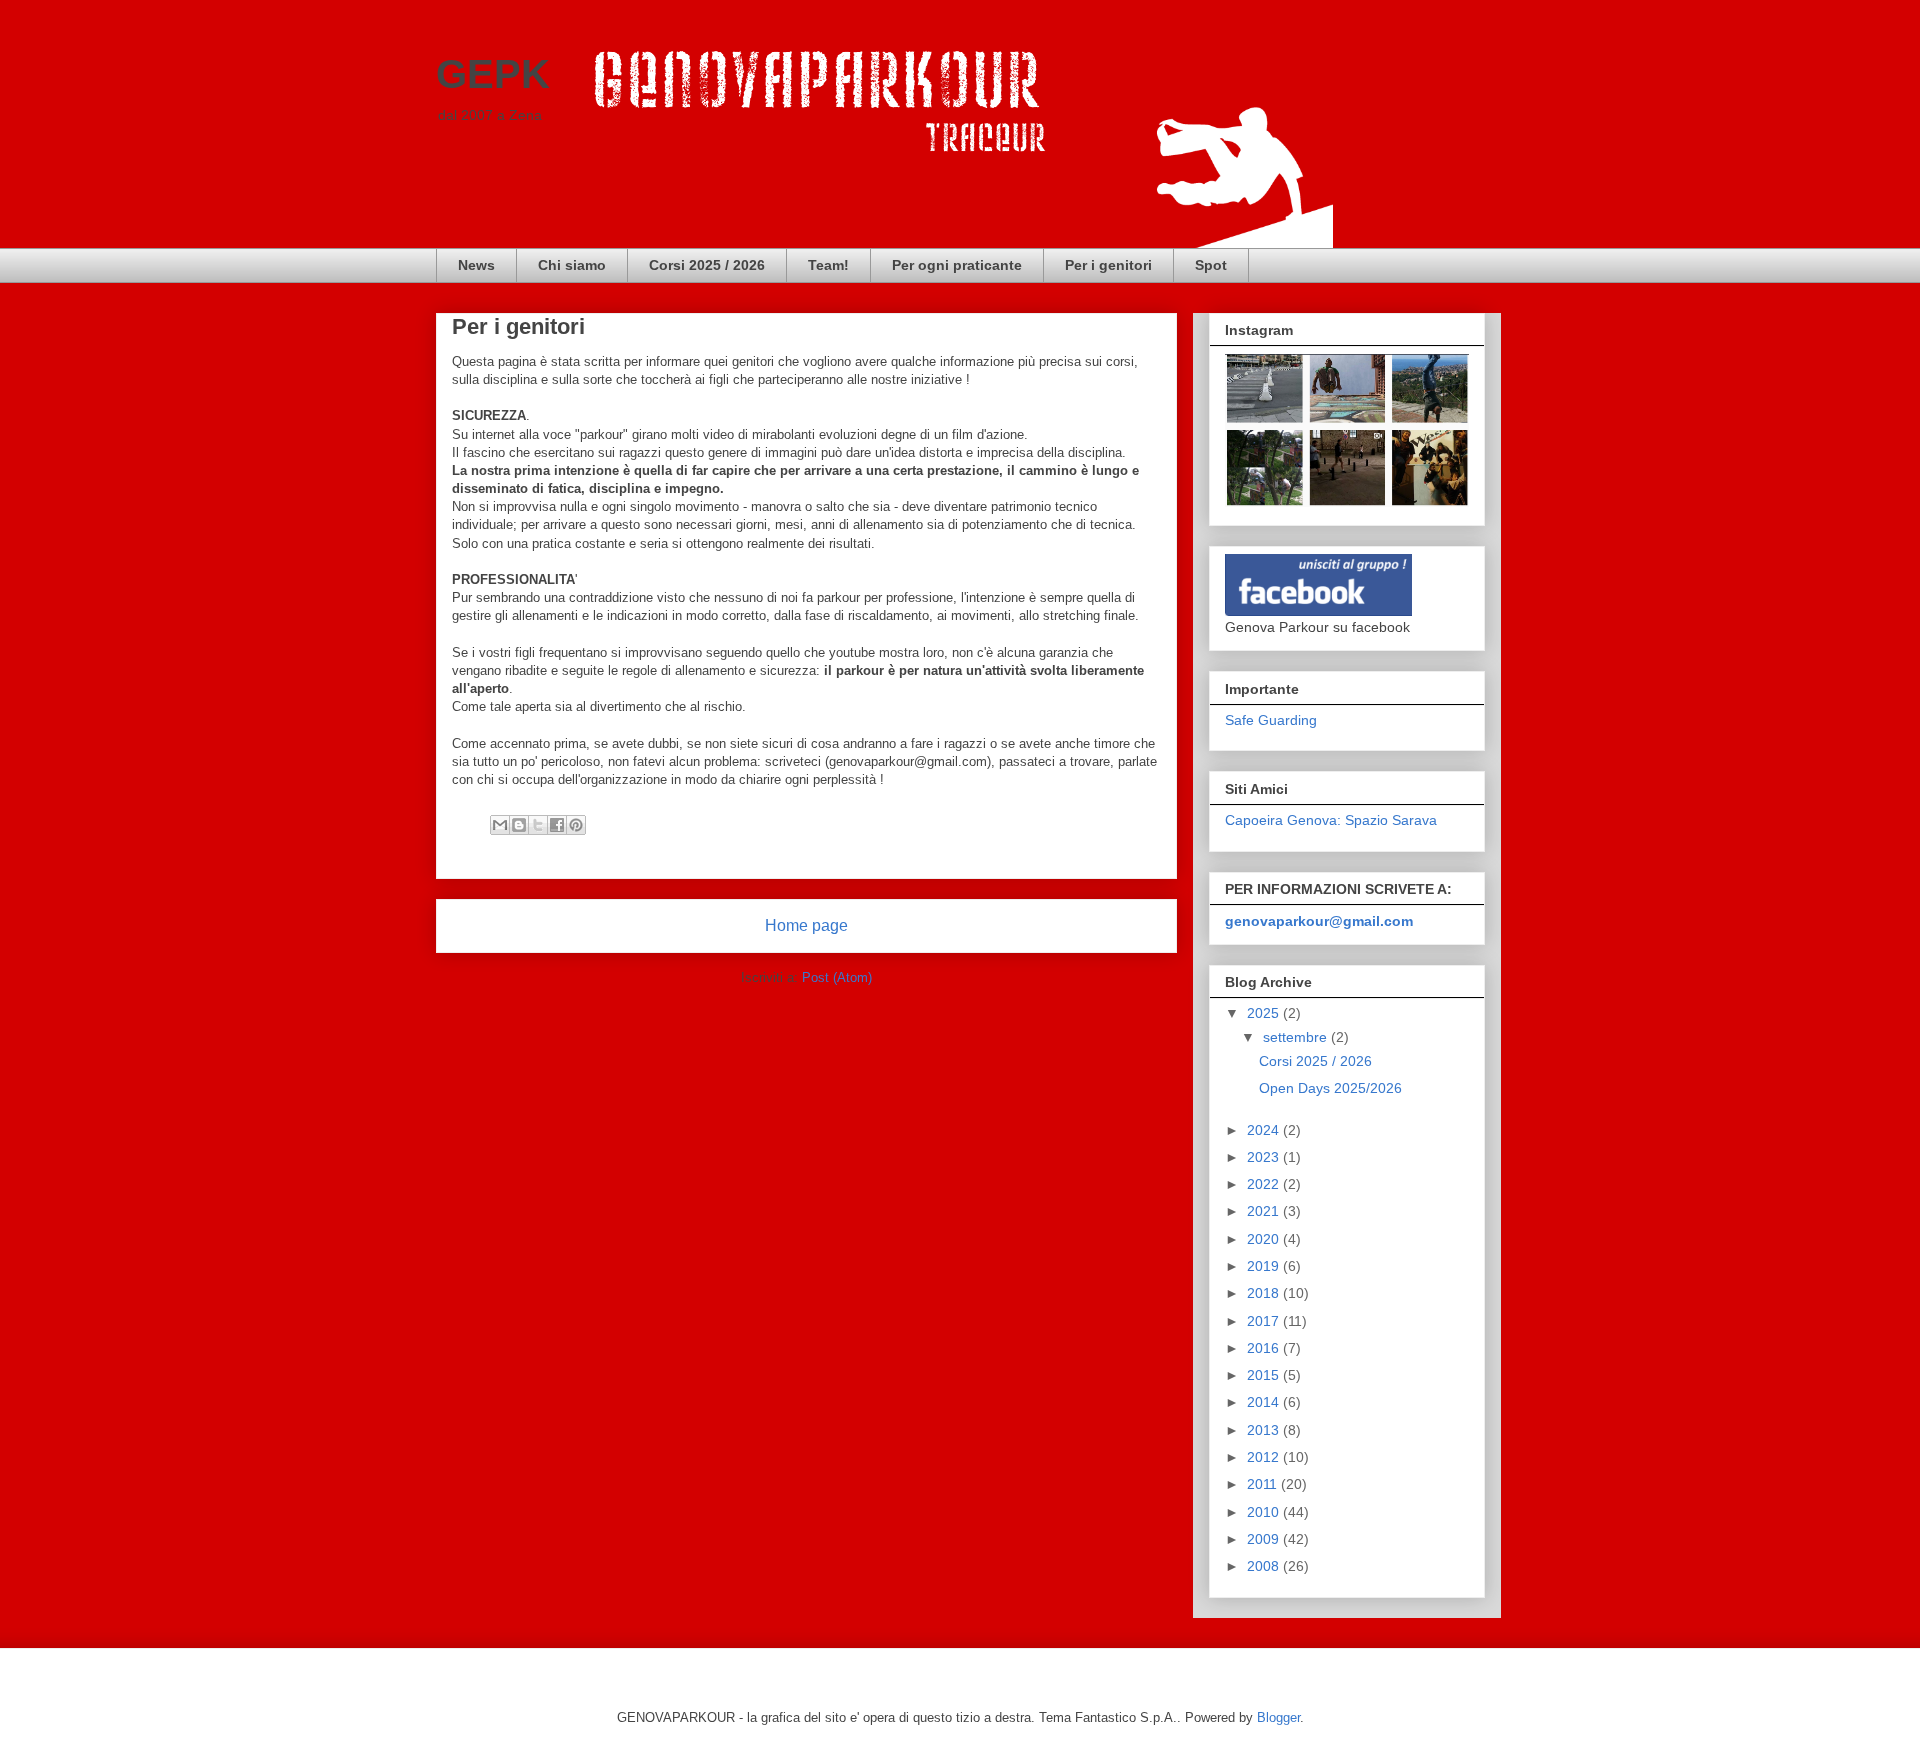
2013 (1265, 1430)
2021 (1265, 1211)
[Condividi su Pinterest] (576, 825)
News (476, 265)
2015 (1265, 1375)
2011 (1264, 1484)
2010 (1265, 1512)
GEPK (493, 74)
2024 (1265, 1130)
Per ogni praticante (957, 265)
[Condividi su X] (538, 825)
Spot (1211, 265)
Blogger (1278, 1717)
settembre (1297, 1037)
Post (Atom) (837, 977)
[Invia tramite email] (500, 825)
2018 (1265, 1293)
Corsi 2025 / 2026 (707, 265)
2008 (1265, 1566)
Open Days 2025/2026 (1330, 1088)
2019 (1265, 1266)
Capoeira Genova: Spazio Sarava (1331, 820)
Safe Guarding (1271, 720)
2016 (1265, 1348)
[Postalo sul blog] (519, 825)
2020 (1265, 1239)
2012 (1265, 1457)
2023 (1265, 1157)
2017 (1265, 1321)
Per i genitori (1108, 265)
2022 (1265, 1184)
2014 (1265, 1402)
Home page (806, 925)
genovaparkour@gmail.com (1319, 921)
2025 (1265, 1013)
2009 (1265, 1539)
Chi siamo (572, 265)
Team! (828, 265)
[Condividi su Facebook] (557, 825)
